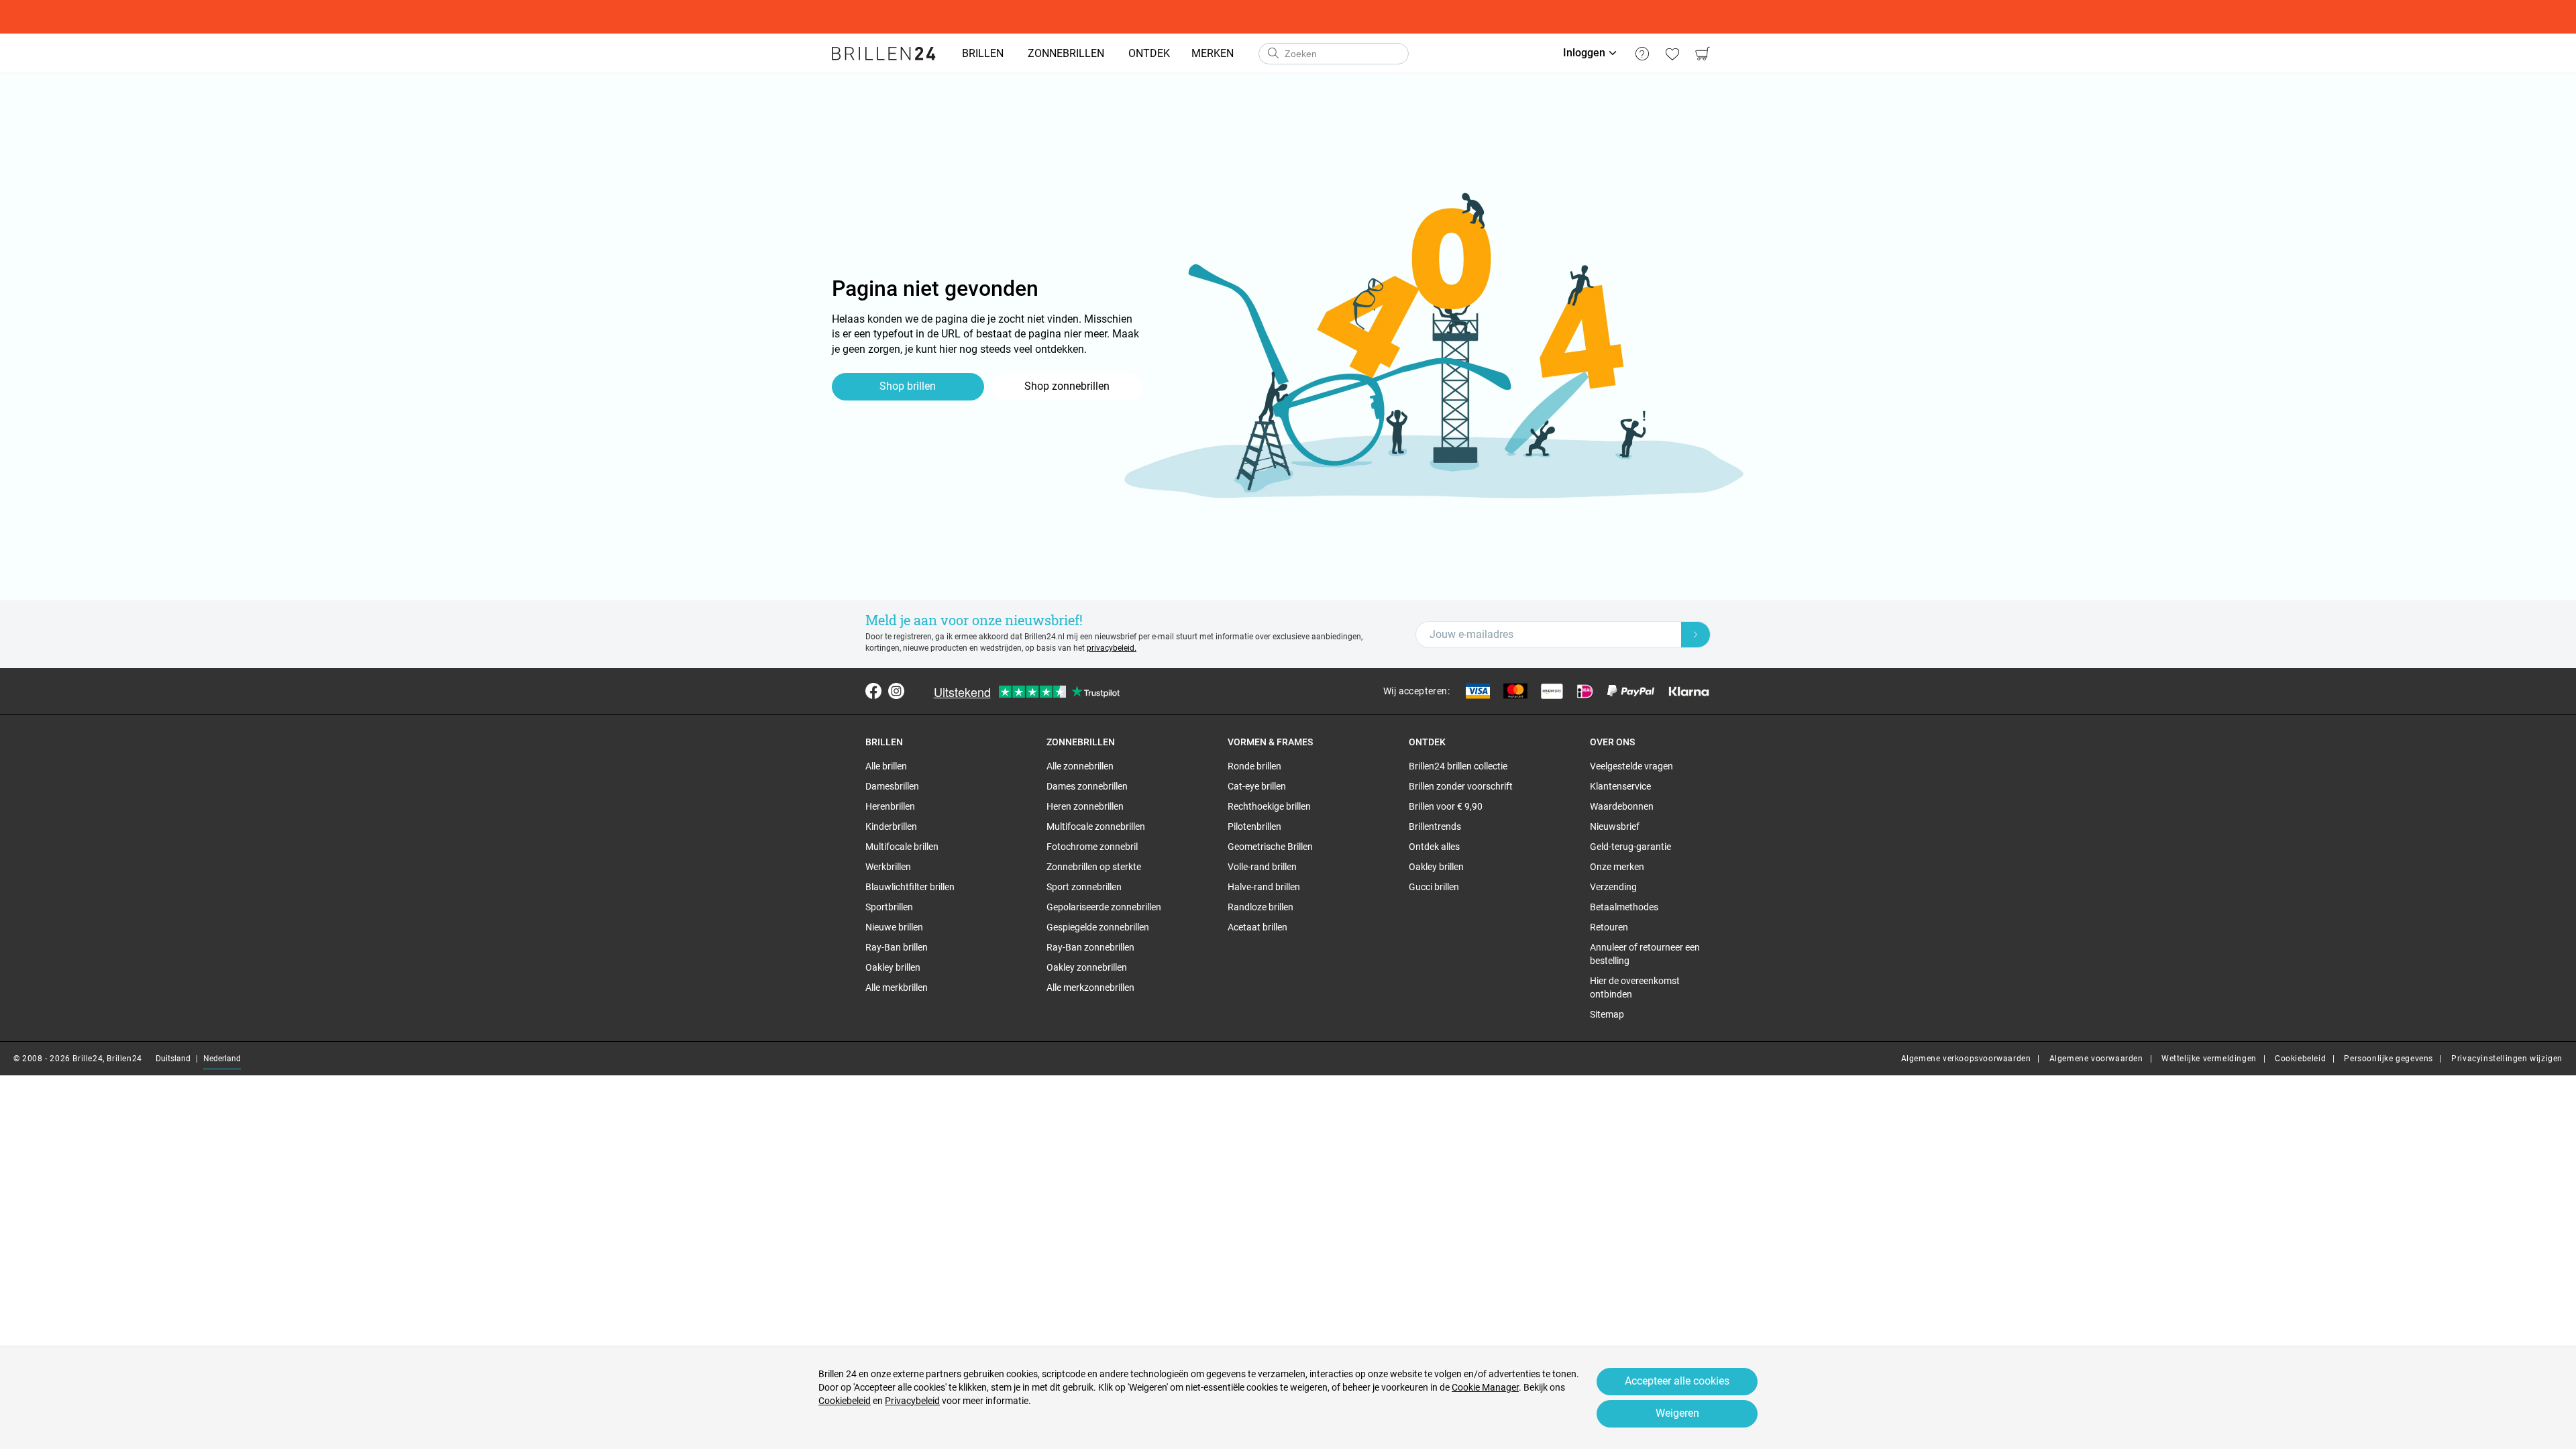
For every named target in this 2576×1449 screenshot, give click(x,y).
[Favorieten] (1672, 54)
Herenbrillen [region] (890, 806)
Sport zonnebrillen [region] (1084, 887)
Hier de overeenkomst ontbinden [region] (1635, 987)
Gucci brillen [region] (1434, 887)
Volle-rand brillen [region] (1262, 867)
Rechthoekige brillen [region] (1269, 806)
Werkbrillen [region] (888, 867)
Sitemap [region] (1607, 1014)
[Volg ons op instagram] (896, 691)
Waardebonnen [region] (1622, 806)
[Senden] (1273, 54)
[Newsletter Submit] (1696, 635)
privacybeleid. (1112, 648)
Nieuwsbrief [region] (1615, 826)
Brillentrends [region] (1435, 826)
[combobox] (1334, 54)
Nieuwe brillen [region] (894, 927)
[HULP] (1642, 54)
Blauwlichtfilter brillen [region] (910, 887)
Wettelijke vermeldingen (2209, 1059)
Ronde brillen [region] (1254, 766)
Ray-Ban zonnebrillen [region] (1090, 947)
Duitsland (173, 1059)
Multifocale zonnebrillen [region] (1096, 826)
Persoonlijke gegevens (2389, 1059)
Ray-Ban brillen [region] (897, 947)
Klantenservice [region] (1620, 786)
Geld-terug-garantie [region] (1630, 847)
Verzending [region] (1613, 887)
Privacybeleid (912, 1401)
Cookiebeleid (2300, 1059)
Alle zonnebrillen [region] (1080, 766)
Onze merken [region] (1617, 867)
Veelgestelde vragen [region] (1631, 766)
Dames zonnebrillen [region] (1087, 786)
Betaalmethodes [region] (1624, 907)
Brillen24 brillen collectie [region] (1458, 766)
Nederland (222, 1059)
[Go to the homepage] (884, 54)
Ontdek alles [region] (1434, 847)
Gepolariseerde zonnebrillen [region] (1104, 907)
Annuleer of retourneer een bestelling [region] (1645, 954)
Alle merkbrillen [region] (897, 987)
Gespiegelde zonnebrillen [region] (1098, 927)
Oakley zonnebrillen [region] (1087, 967)
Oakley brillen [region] (893, 967)
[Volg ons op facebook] (873, 691)
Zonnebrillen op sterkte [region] (1094, 867)
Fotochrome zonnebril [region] (1092, 847)
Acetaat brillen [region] (1257, 927)
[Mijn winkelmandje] (1702, 54)
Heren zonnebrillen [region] (1085, 806)
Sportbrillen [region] (889, 907)
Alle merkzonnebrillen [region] (1090, 987)
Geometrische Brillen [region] (1270, 847)
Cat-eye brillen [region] (1257, 786)
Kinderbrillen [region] (891, 826)
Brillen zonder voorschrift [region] (1461, 786)
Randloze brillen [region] (1260, 907)
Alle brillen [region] (886, 766)
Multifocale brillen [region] (902, 847)
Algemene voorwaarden (2096, 1059)
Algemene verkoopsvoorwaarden (1966, 1059)
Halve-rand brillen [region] (1264, 887)
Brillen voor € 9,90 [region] (1446, 806)
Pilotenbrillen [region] (1254, 826)
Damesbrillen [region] (892, 786)
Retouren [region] (1609, 927)
